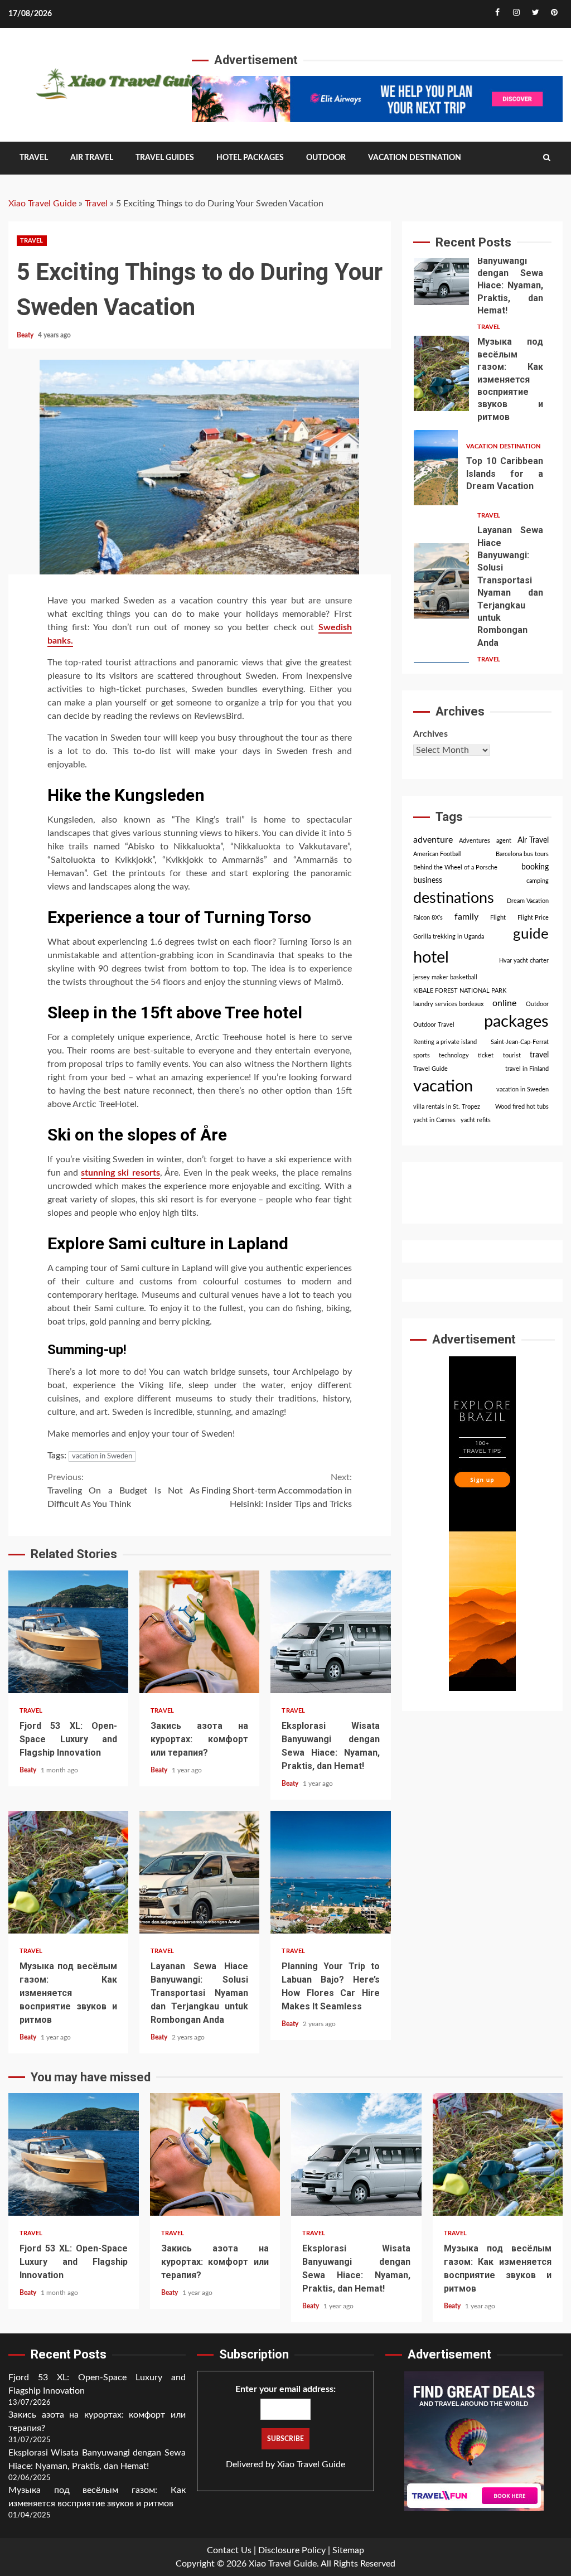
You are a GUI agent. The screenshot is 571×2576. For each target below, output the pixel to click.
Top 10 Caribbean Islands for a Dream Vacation (436, 468)
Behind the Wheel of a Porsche (455, 867)
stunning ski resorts (120, 1173)
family (466, 917)
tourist (512, 1055)
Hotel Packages (250, 158)
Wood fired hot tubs (522, 1107)
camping (538, 881)
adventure (433, 840)
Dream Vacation (528, 901)
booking (535, 867)
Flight (498, 918)
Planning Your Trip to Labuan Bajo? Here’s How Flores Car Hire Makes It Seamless (330, 1872)
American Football (437, 854)
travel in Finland (527, 1069)
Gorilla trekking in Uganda (449, 937)
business (428, 881)
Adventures (475, 841)
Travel (34, 158)
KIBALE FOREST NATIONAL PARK (460, 991)
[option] (483, 270)
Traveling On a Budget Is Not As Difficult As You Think (124, 1491)
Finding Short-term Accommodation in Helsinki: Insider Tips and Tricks (277, 1491)
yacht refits (476, 1120)
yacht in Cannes (434, 1120)
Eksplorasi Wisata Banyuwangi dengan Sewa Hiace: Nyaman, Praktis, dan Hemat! (330, 1632)
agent (504, 841)
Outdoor (326, 158)
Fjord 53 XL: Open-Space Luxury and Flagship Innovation (68, 1632)
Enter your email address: (285, 2389)
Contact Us (229, 2550)
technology (454, 1055)
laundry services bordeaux (448, 1004)
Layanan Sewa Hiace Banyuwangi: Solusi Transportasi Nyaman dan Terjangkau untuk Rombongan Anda (199, 1872)
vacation (443, 1087)
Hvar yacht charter (524, 961)
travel (539, 1055)
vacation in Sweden (102, 1456)
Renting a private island (445, 1042)
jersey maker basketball (445, 977)
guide (531, 934)
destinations (454, 898)
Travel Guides (165, 158)
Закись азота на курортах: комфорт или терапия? (199, 1632)
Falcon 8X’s (428, 918)
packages (516, 1022)
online (504, 1003)
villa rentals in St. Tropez (447, 1107)
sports (422, 1055)
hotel (431, 958)
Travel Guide (430, 1069)
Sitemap (348, 2550)
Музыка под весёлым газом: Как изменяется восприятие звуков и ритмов (68, 1872)
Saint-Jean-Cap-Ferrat (520, 1042)
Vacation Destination (415, 158)
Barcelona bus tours (522, 854)
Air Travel (92, 158)
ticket (486, 1055)
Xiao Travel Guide (42, 204)
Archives (430, 734)
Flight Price (533, 918)
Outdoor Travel (434, 1025)
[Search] (547, 158)
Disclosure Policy (292, 2550)
